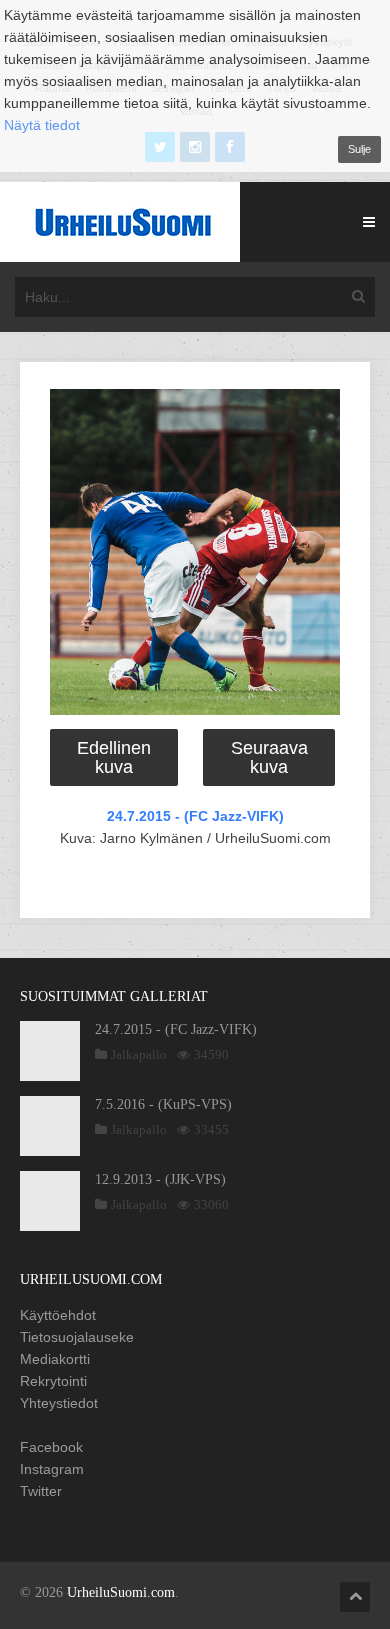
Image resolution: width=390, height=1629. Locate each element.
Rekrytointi (53, 1381)
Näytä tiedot (42, 125)
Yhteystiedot (59, 1403)
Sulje (359, 149)
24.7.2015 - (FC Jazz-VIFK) (195, 816)
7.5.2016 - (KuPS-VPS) (163, 1104)
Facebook (51, 1447)
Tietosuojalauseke (77, 1337)
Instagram (52, 1469)
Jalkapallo (139, 1054)
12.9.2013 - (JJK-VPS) (160, 1179)
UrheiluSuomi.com (121, 1592)
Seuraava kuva (269, 757)
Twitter (41, 1491)
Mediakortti (55, 1359)
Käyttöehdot (58, 1315)
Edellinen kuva (114, 757)
